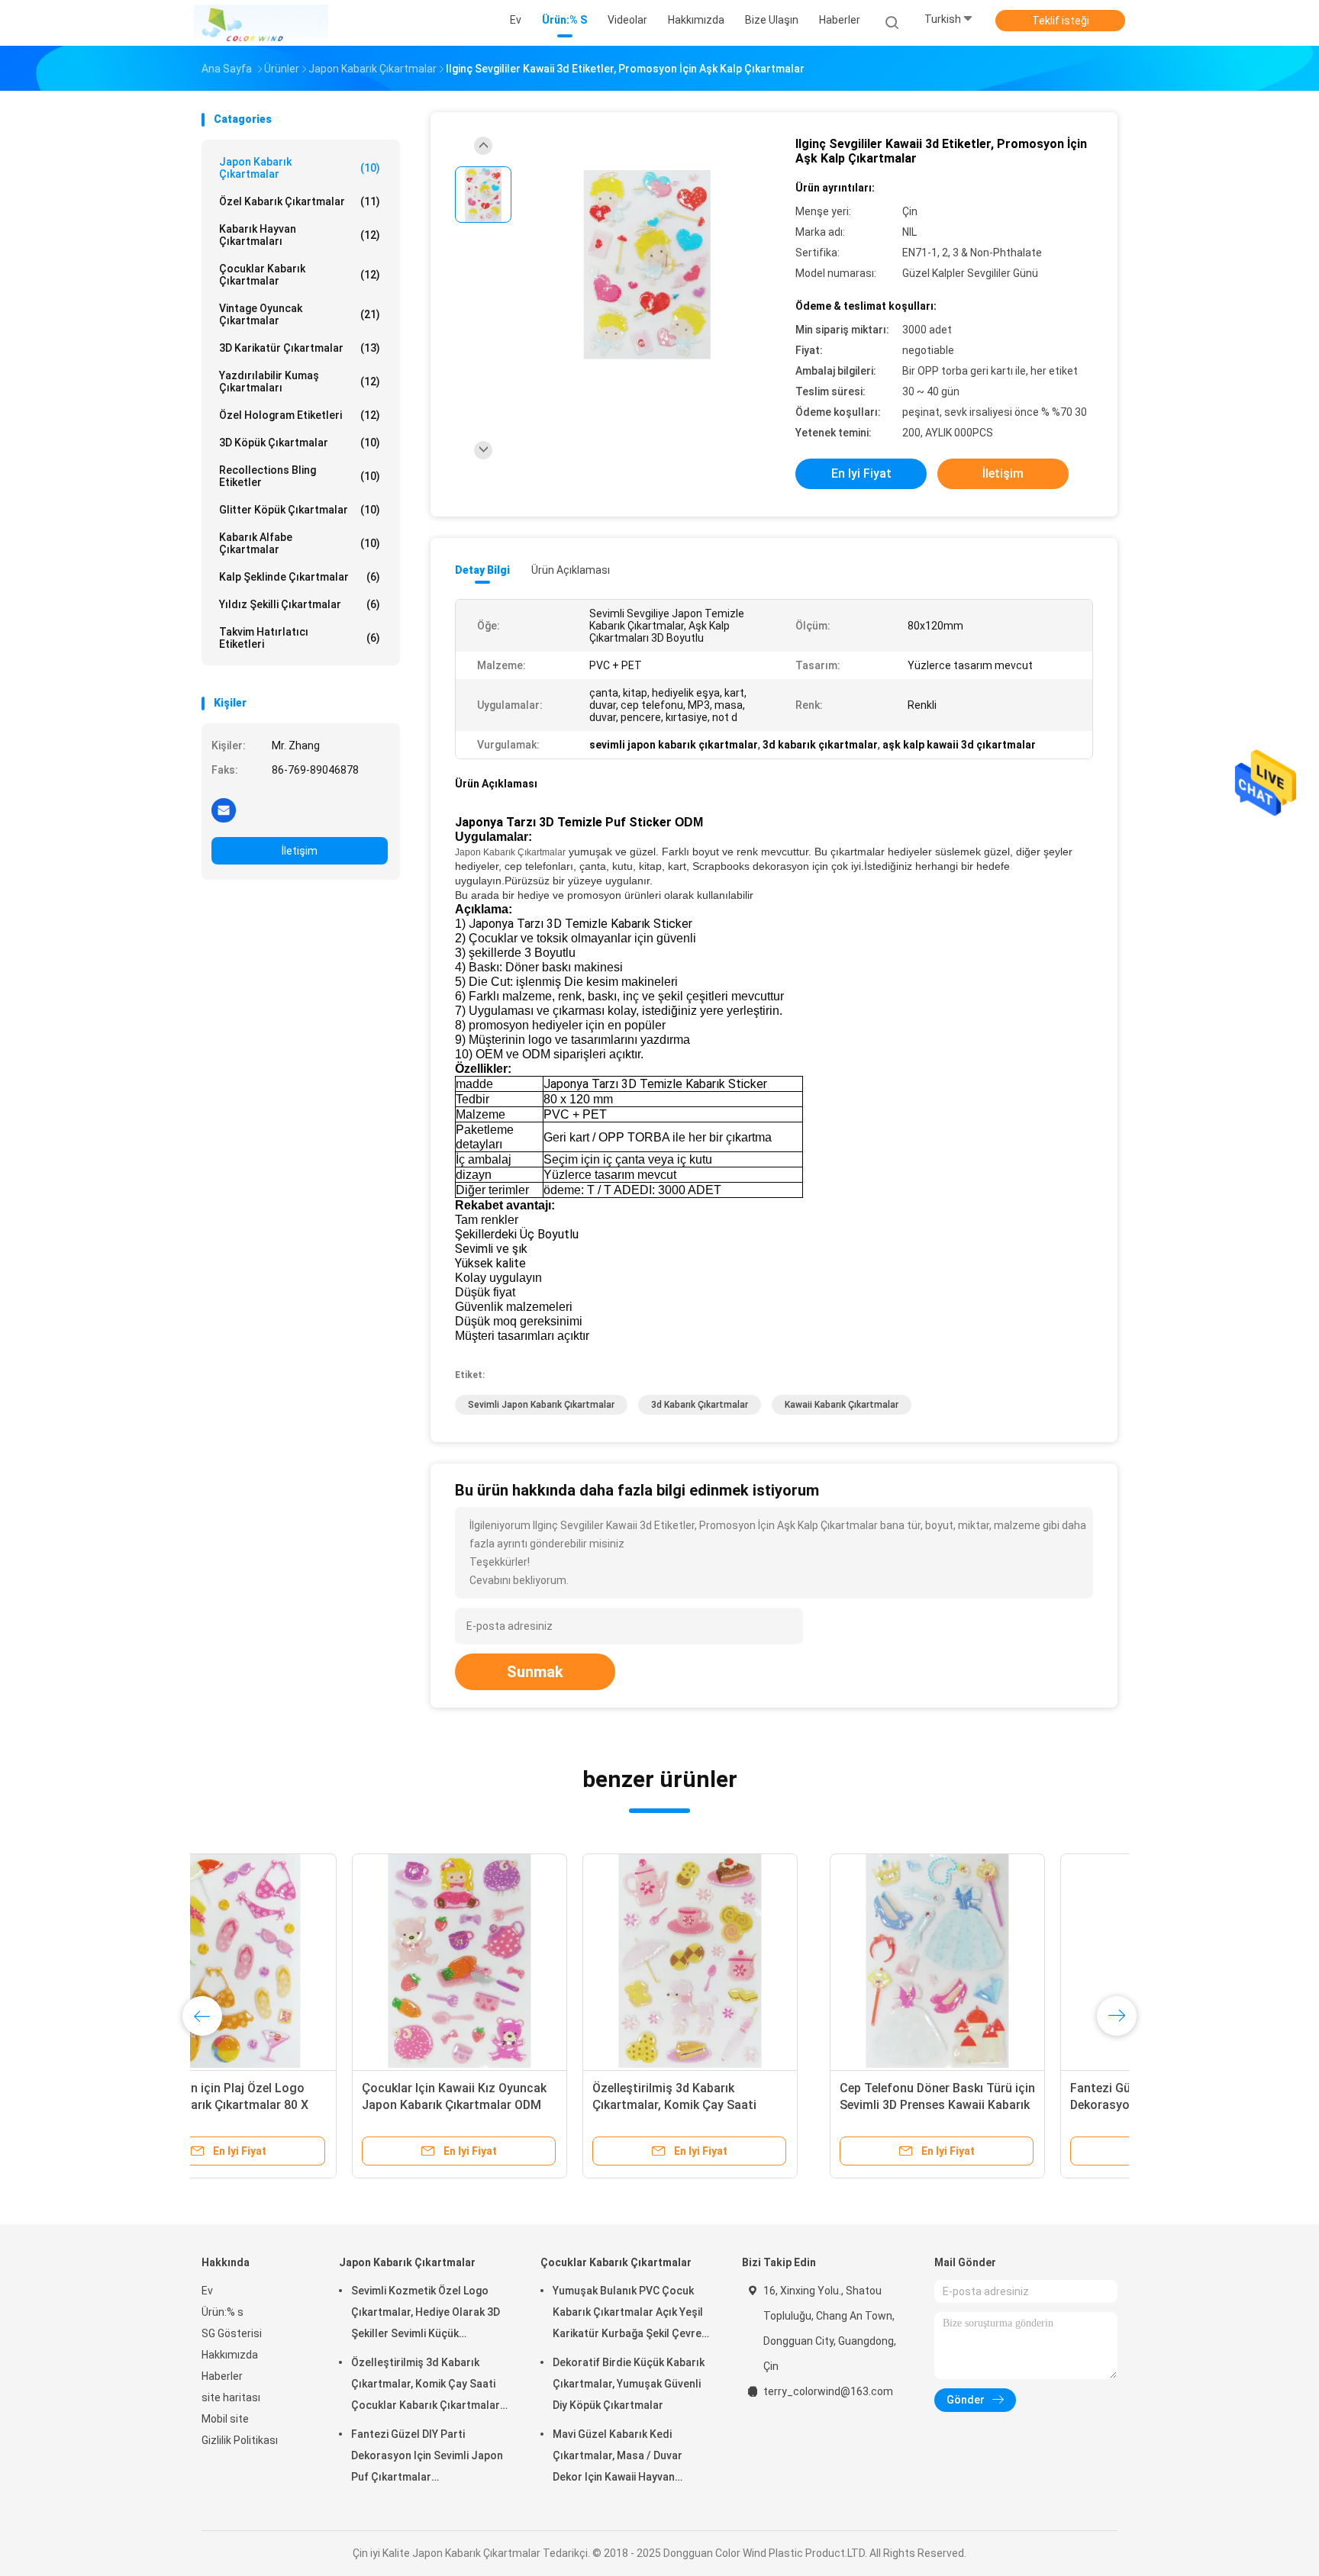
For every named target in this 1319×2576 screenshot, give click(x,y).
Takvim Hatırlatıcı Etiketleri (300, 638)
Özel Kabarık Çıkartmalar (300, 201)
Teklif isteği (1061, 21)
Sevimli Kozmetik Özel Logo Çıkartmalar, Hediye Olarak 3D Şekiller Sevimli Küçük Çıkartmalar (998, 2105)
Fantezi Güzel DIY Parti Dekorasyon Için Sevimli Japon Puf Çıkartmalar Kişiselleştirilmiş (539, 2105)
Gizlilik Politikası (240, 2440)
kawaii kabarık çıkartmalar (842, 1405)
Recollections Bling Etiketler (300, 476)
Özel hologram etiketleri (300, 415)
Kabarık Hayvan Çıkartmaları (300, 235)
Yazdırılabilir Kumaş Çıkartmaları (300, 382)
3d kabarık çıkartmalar (700, 1405)
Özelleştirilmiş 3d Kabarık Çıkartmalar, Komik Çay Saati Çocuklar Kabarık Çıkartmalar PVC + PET (426, 2386)
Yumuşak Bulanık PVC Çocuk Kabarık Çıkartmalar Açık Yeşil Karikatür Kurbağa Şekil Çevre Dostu (628, 2314)
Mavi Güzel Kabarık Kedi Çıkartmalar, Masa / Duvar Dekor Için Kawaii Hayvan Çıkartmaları (618, 2458)
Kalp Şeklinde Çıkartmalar (300, 577)
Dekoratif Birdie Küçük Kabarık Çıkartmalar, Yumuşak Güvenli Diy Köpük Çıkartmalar (629, 2384)
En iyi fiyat (861, 473)
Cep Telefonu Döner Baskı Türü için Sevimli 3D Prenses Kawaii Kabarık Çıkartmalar (309, 2105)
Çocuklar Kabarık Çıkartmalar (300, 275)
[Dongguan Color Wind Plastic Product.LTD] (261, 23)
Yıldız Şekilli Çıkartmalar (300, 604)
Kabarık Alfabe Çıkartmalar (300, 543)
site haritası (231, 2397)
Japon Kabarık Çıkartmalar (300, 168)
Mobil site (225, 2419)
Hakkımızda (230, 2355)
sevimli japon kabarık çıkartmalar (541, 1405)
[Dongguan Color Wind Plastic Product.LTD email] (224, 810)
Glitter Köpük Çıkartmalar (300, 510)
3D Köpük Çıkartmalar (300, 443)
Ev (207, 2291)
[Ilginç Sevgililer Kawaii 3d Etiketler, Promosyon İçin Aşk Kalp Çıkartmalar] (647, 265)
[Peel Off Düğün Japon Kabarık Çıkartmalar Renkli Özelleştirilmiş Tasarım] (770, 1961)
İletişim (300, 851)
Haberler (222, 2376)
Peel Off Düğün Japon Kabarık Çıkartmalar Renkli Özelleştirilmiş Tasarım (765, 2105)
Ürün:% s (223, 2312)
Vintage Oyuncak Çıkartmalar (300, 314)
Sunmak (535, 1672)
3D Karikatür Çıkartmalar (300, 348)
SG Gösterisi (232, 2333)
